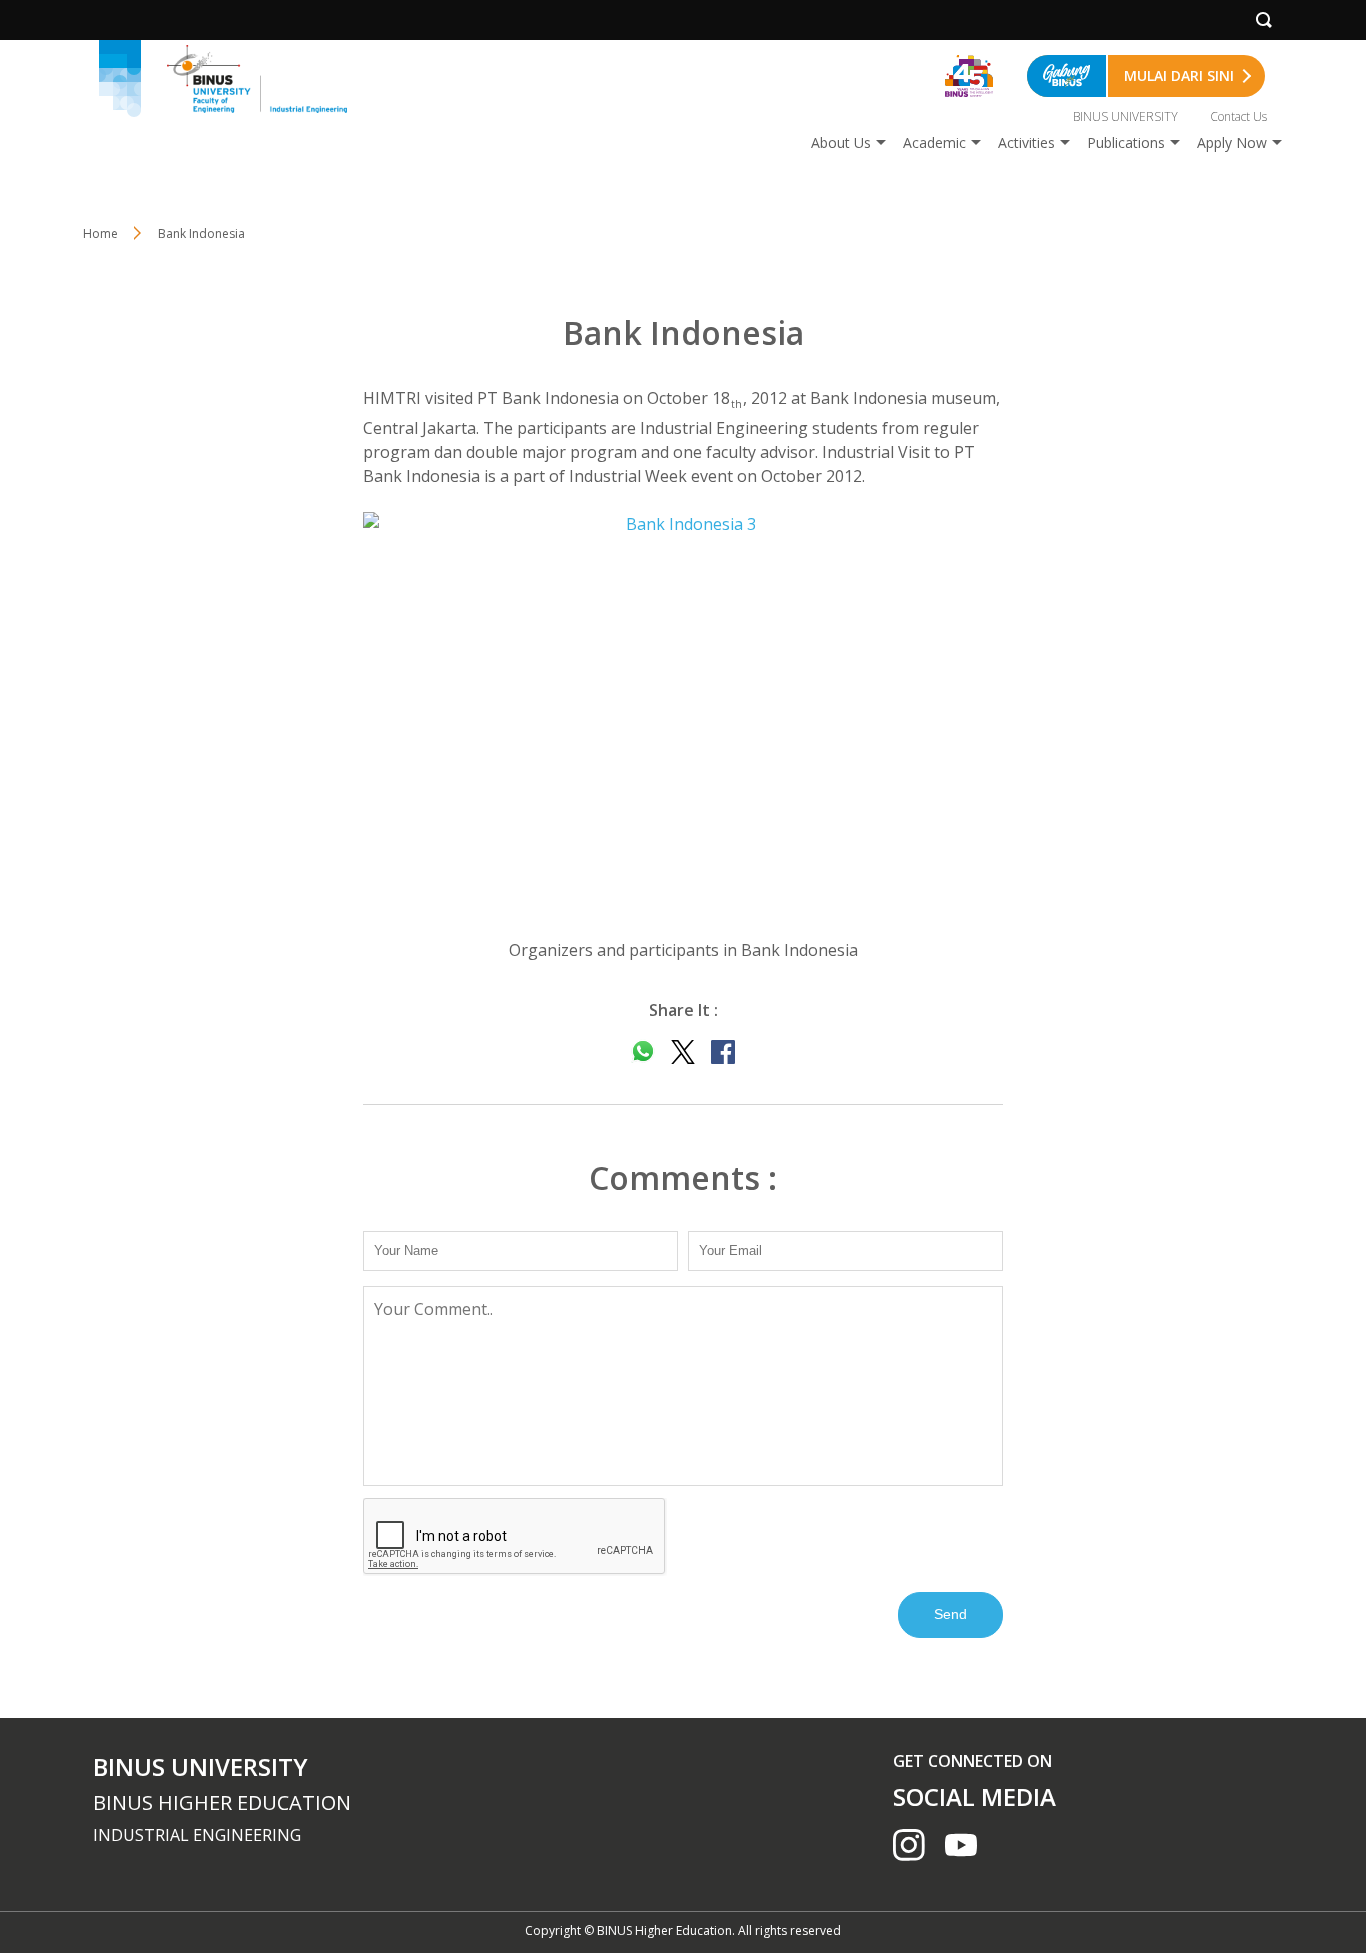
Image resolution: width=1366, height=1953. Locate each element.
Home (100, 233)
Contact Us (1238, 116)
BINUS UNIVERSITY (1125, 116)
